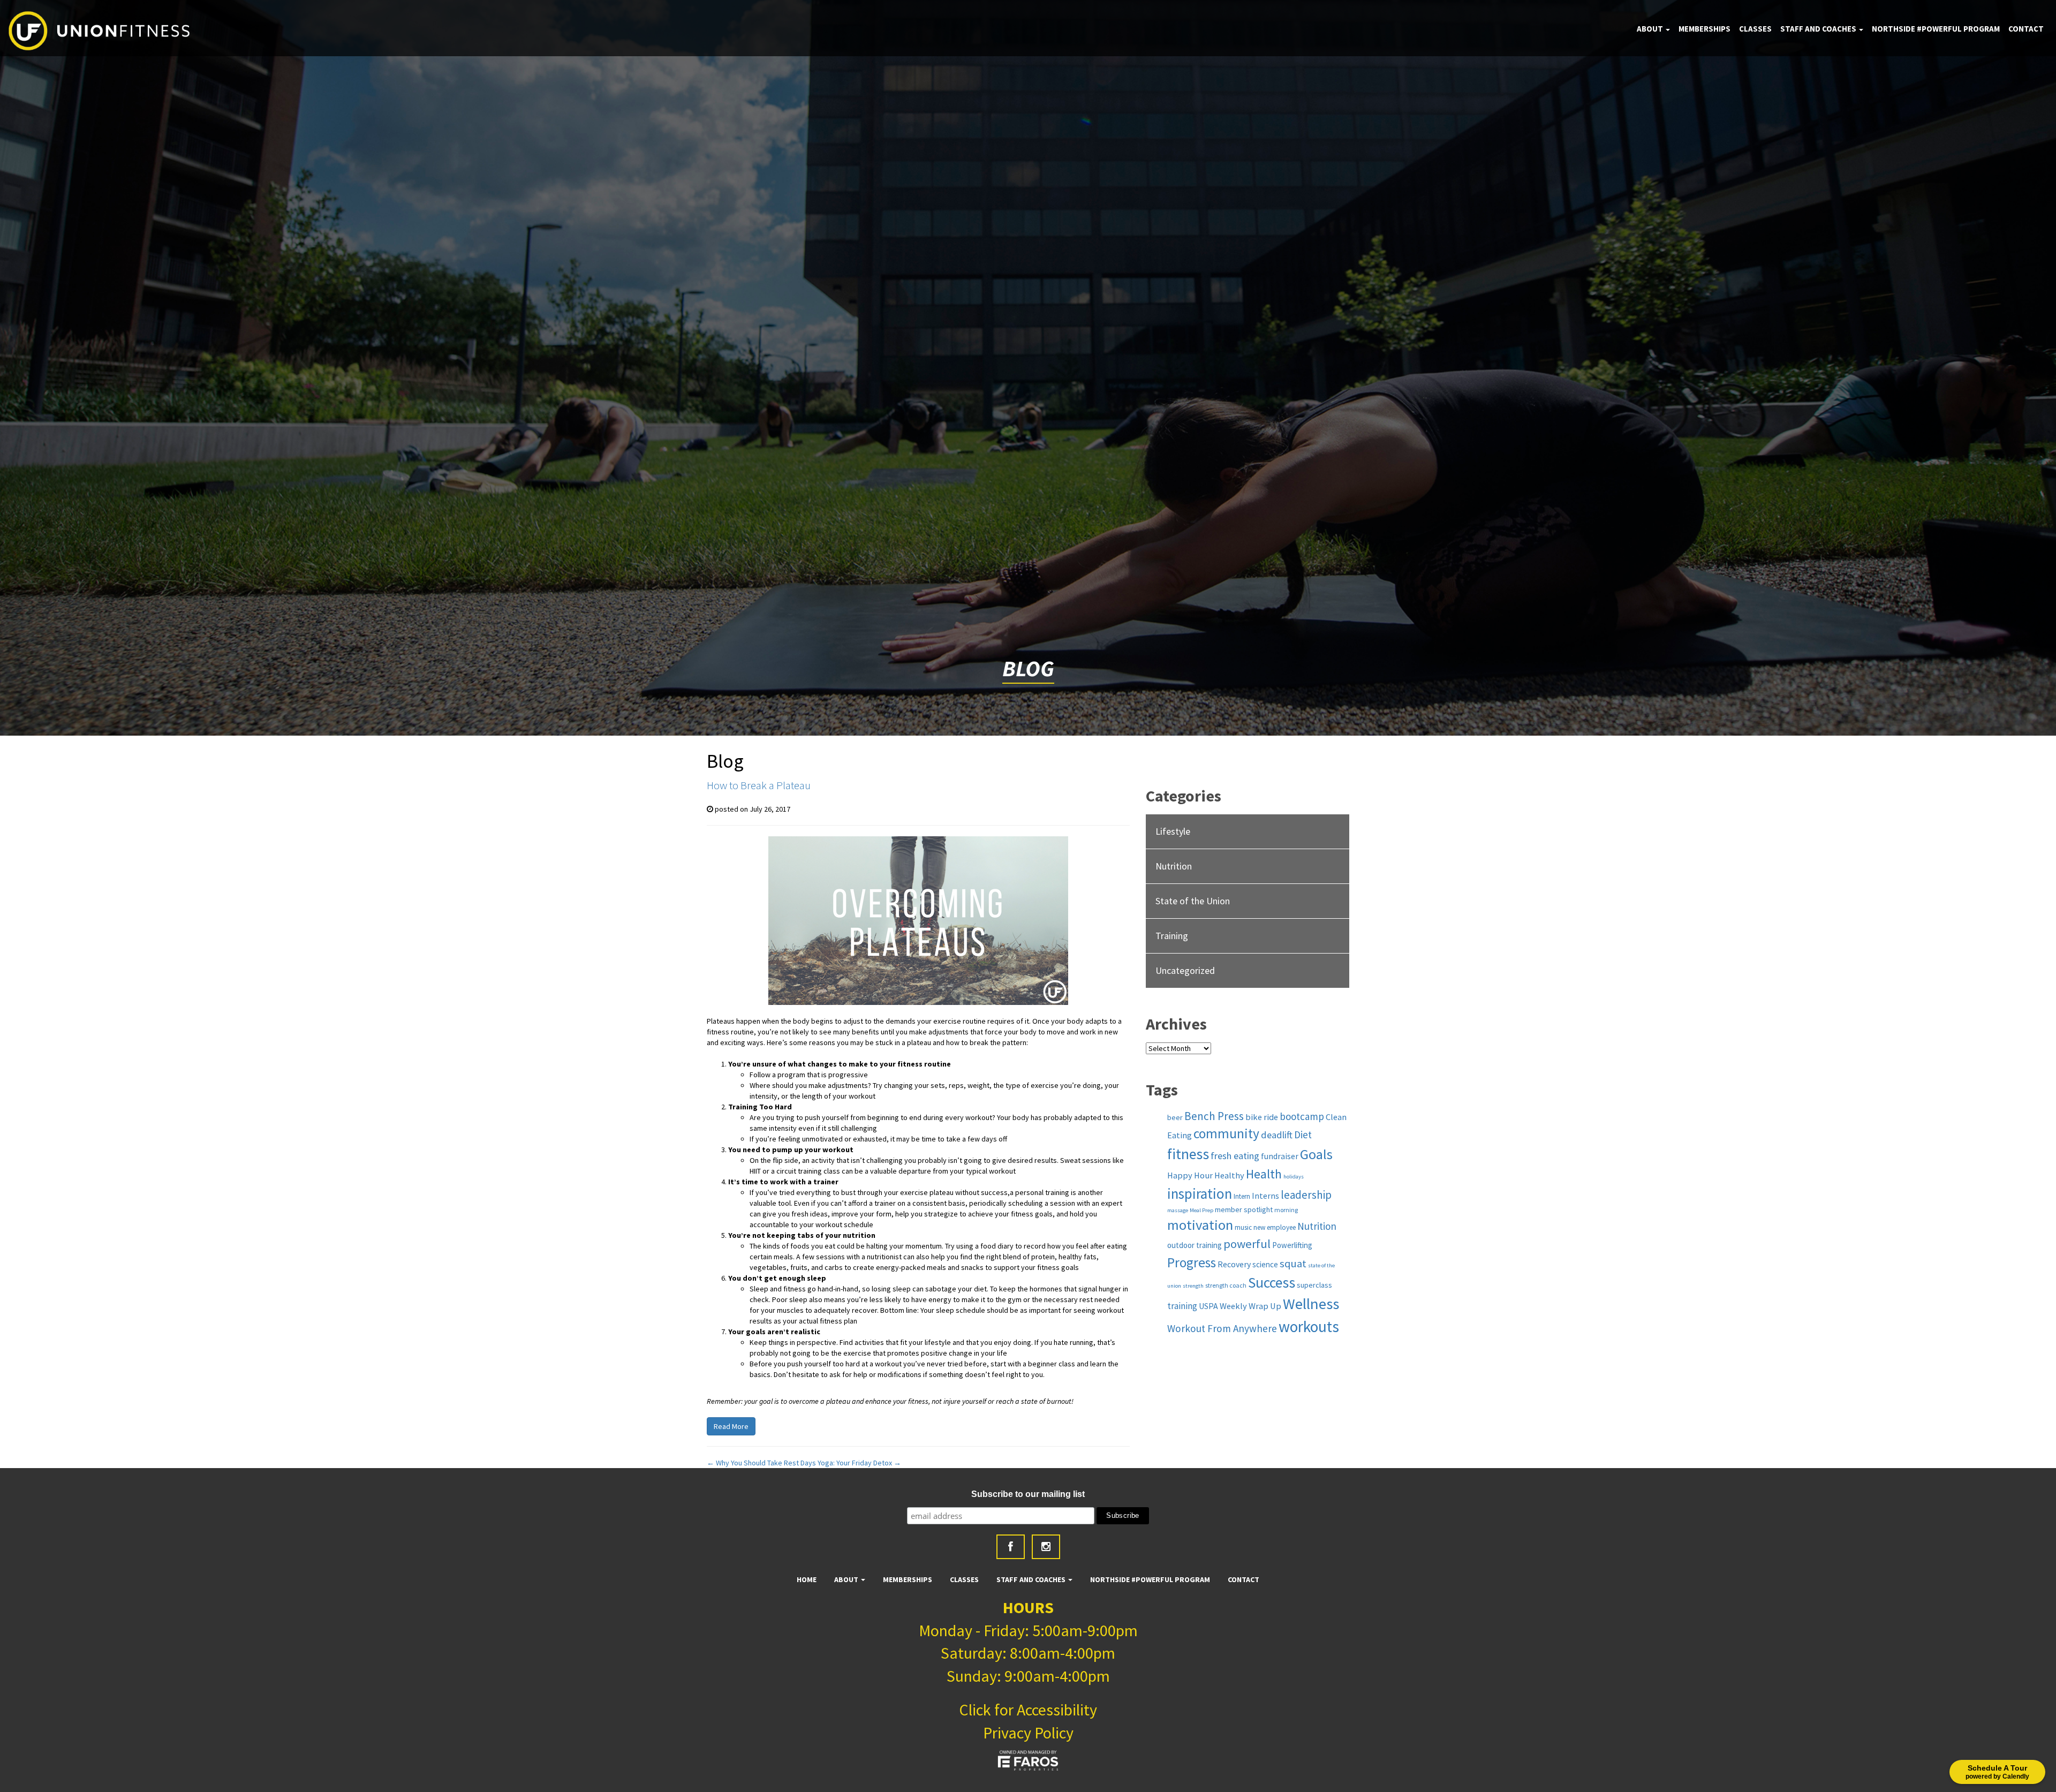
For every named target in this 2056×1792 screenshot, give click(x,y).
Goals (1316, 1154)
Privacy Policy (1028, 1733)
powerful (1247, 1244)
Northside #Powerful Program (1936, 29)
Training (1172, 936)
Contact (2026, 29)
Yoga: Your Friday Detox (859, 1463)
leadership (1306, 1195)
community (1226, 1133)
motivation (1200, 1225)
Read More (731, 1426)
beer (1175, 1117)
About (1651, 29)
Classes (1755, 29)
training (1182, 1306)
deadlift (1277, 1135)
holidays (1294, 1177)
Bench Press (1214, 1116)
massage (1178, 1210)
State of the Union (1193, 901)
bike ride (1262, 1117)
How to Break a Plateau (759, 785)
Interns (1265, 1196)
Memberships (1704, 29)
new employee (1275, 1227)
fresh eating (1235, 1156)
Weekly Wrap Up (1250, 1306)
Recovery (1234, 1264)
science (1265, 1264)
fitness (1188, 1154)
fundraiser (1280, 1156)
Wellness (1311, 1304)
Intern (1242, 1196)
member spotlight (1244, 1209)
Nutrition (1174, 866)
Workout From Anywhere (1222, 1328)
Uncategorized (1185, 970)
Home (807, 1579)
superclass (1314, 1285)
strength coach (1226, 1285)
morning (1286, 1210)
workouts (1309, 1326)
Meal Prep (1201, 1210)
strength (1193, 1286)
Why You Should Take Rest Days (761, 1463)
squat (1293, 1264)
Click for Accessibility (1028, 1710)
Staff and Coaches (1819, 29)
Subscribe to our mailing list (1028, 1494)
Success (1272, 1283)
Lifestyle (1173, 831)
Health (1264, 1174)
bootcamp (1302, 1116)
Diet (1303, 1135)
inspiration (1200, 1193)
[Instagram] (1046, 1547)
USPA (1208, 1306)
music (1243, 1227)
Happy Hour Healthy (1206, 1175)
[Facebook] (1011, 1547)
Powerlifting (1292, 1245)
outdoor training (1195, 1245)
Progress (1192, 1262)
